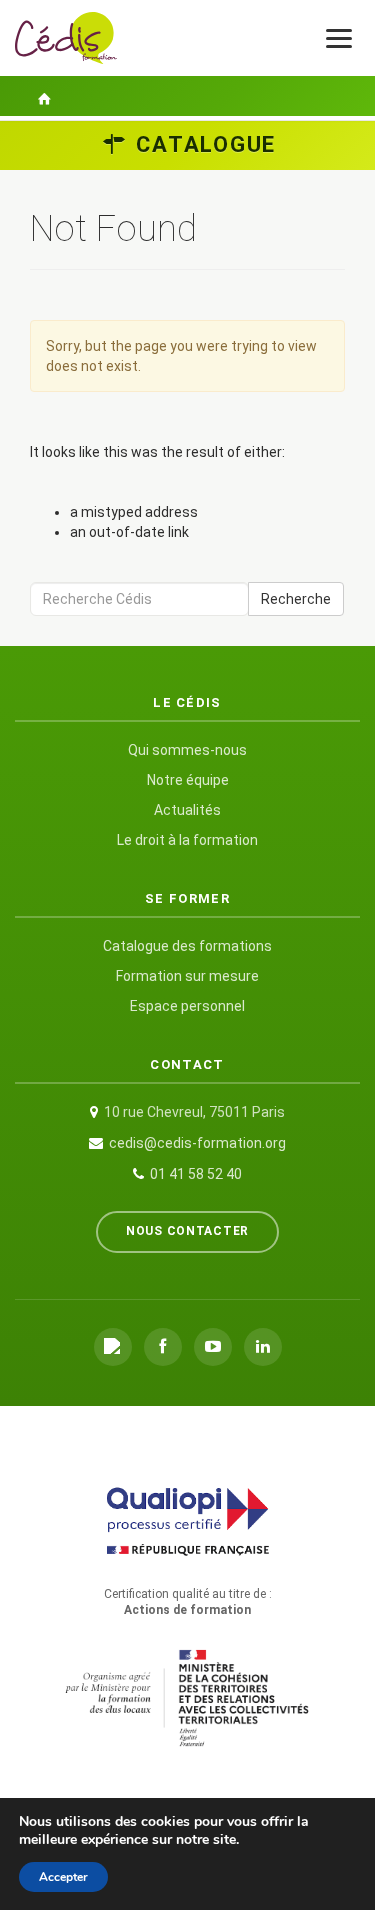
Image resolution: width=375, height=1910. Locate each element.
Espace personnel (187, 1006)
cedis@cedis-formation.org (197, 1143)
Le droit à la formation (187, 840)
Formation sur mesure (187, 976)
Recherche (296, 599)
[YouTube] (213, 1347)
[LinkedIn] (263, 1347)
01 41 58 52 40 (196, 1174)
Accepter (63, 1877)
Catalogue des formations (187, 946)
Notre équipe (188, 780)
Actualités (187, 810)
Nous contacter (187, 1231)
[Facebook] (163, 1347)
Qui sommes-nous (187, 750)
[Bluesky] (113, 1347)
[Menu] (339, 38)
